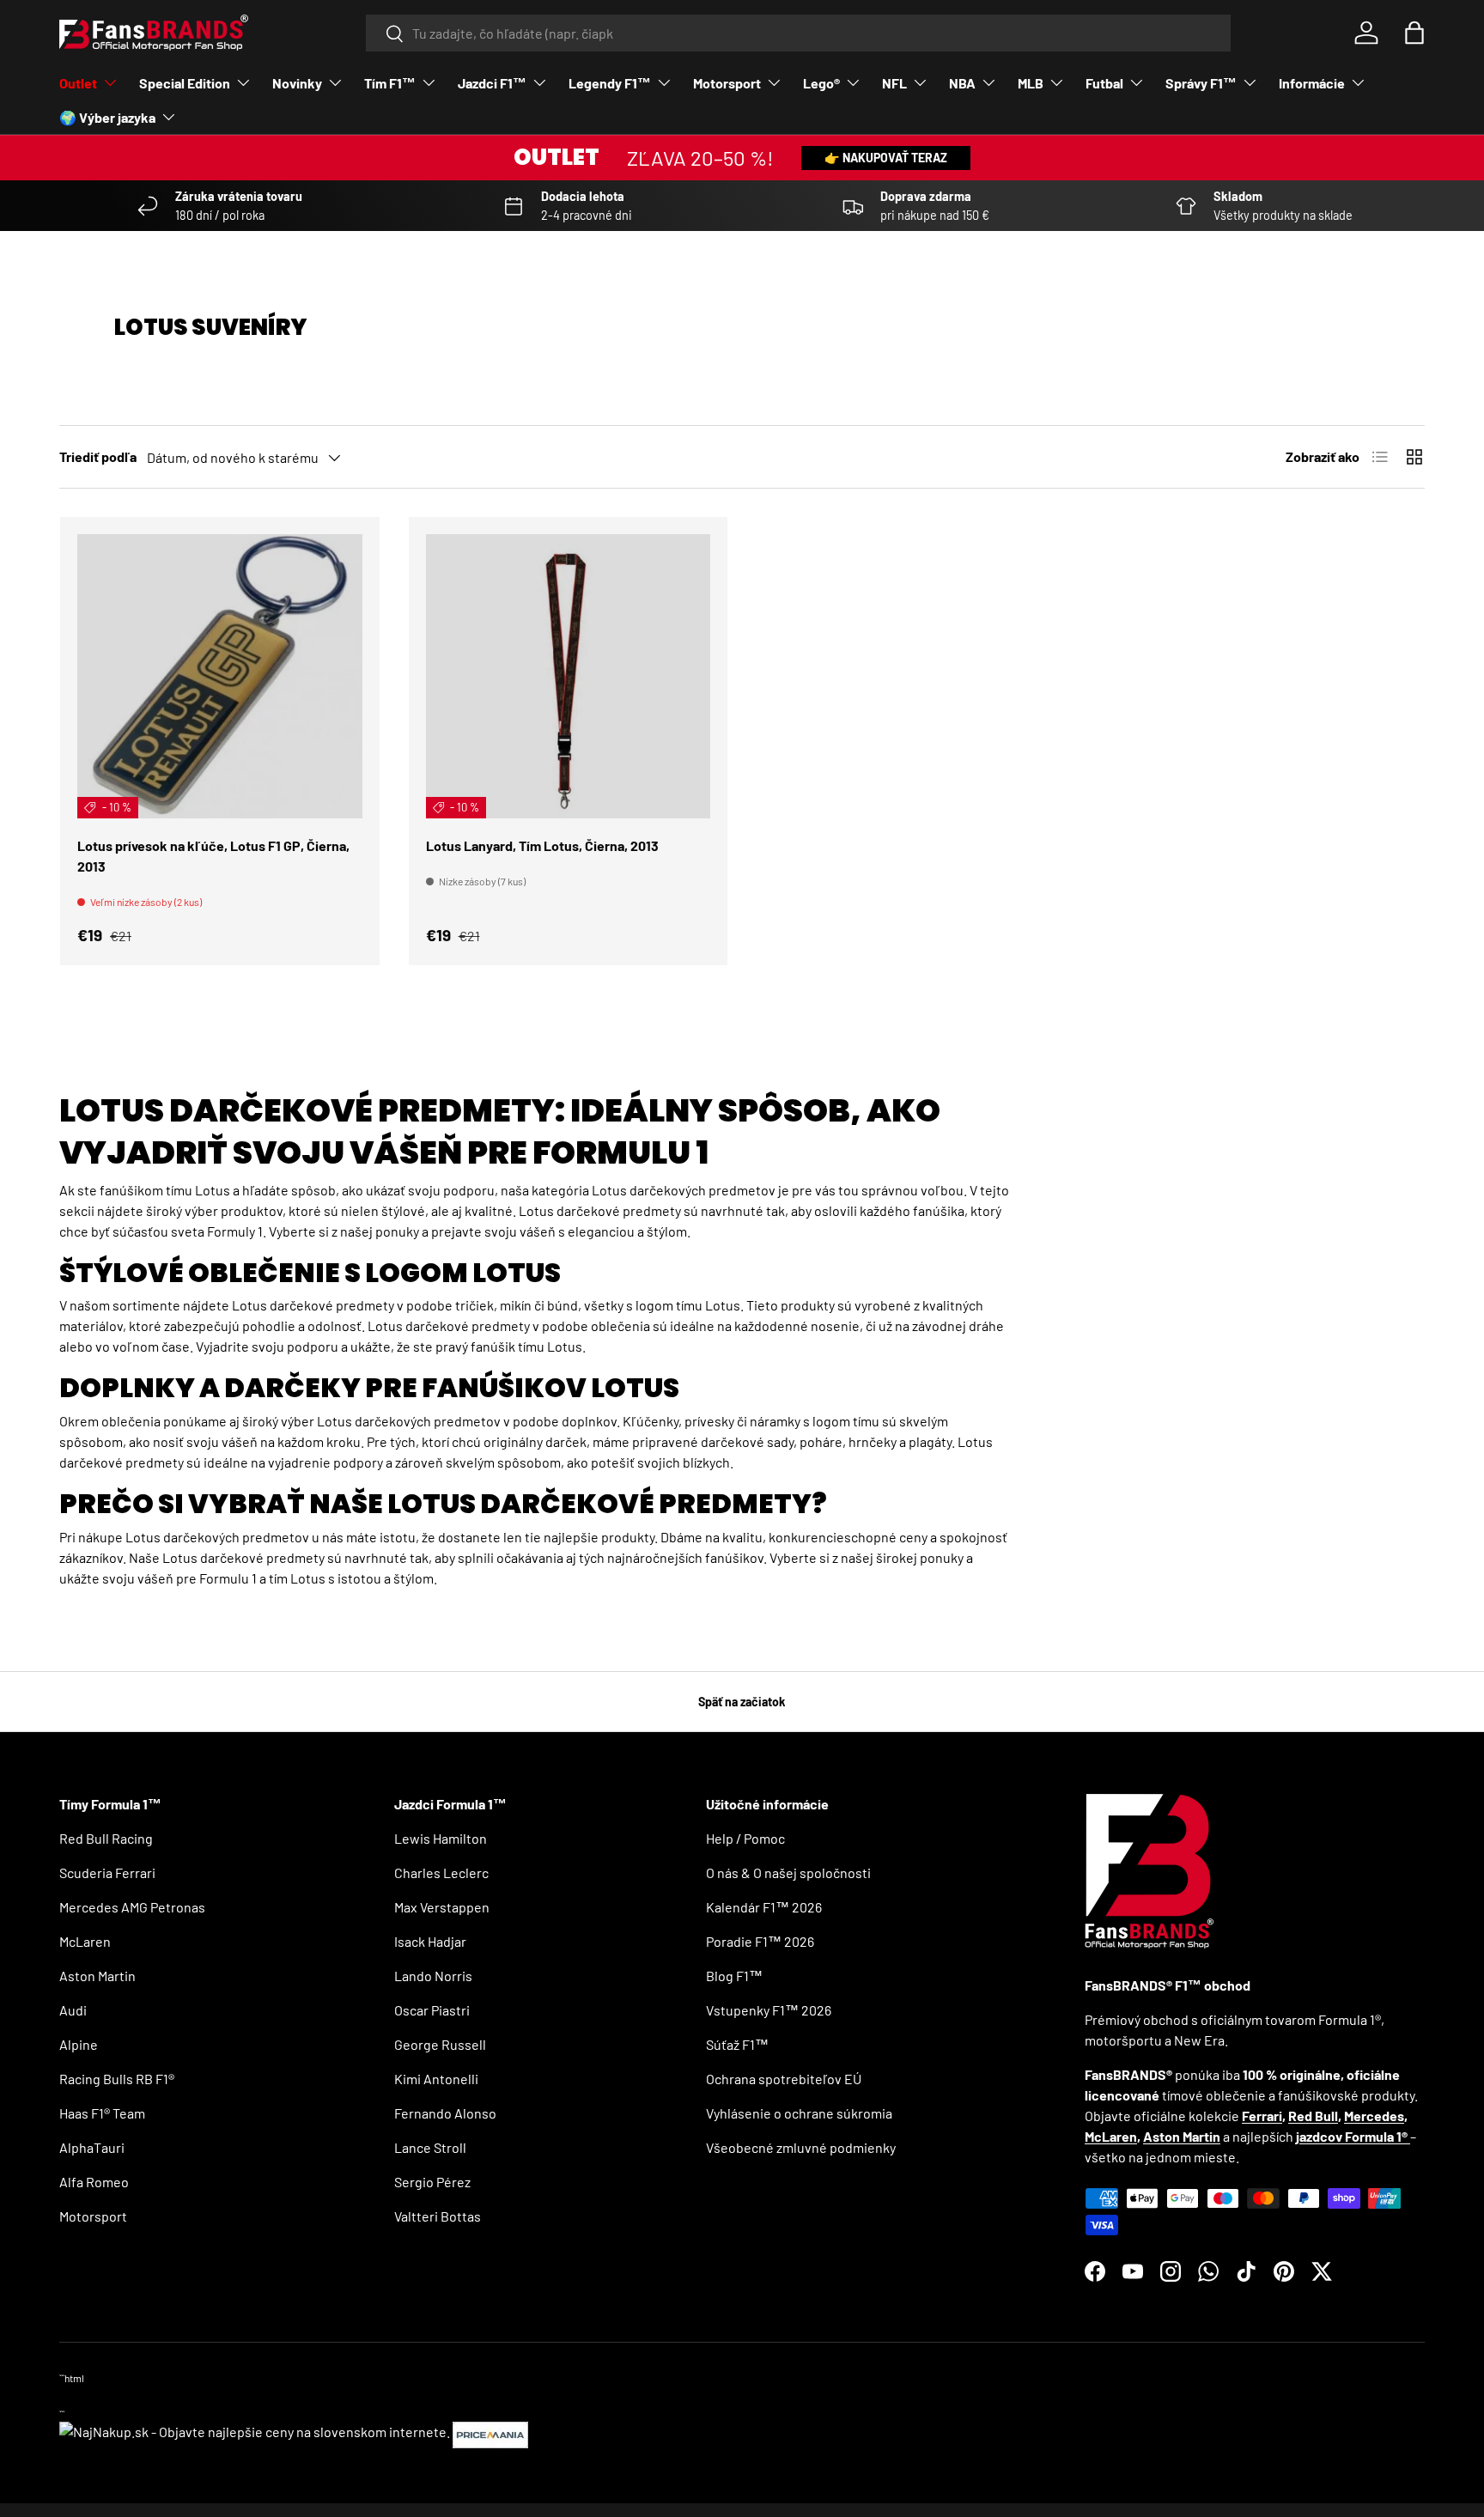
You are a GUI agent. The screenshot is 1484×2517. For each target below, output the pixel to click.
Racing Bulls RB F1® (117, 2079)
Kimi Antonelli (436, 2079)
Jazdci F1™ (492, 83)
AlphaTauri (92, 2147)
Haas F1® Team (102, 2113)
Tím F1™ (390, 83)
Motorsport (727, 83)
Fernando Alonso (445, 2113)
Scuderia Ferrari (107, 1873)
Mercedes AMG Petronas (132, 1907)
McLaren (85, 1941)
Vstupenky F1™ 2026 (769, 2010)
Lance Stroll (430, 2147)
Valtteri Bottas (438, 2216)
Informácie (1312, 83)
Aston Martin (97, 1976)
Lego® (821, 83)
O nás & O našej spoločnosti (788, 1873)
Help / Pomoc (745, 1838)
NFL (894, 83)
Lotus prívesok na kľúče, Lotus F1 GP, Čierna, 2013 (213, 856)
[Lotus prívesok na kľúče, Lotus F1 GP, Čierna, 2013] (220, 677)
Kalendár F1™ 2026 (764, 1907)
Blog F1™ (734, 1976)
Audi (73, 2010)
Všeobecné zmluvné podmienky (801, 2147)
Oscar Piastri (432, 2010)
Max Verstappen (442, 1907)
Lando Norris (433, 1976)
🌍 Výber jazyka (107, 117)
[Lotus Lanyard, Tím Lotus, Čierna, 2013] (569, 677)
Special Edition (185, 83)
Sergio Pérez (432, 2182)
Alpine (79, 2044)
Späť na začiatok (742, 1702)
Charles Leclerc (441, 1873)
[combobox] (798, 33)
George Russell (440, 2044)
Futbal (1104, 83)
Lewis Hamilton (441, 1838)
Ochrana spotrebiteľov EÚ (784, 2079)
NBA (962, 83)
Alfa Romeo (94, 2182)
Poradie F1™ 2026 (760, 1941)
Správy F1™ (1201, 83)
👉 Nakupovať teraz (886, 158)
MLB (1031, 83)
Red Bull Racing (106, 1838)
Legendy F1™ (610, 83)
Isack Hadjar (430, 1941)
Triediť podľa (98, 456)
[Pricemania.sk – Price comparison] (490, 2432)
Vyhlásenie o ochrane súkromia (799, 2113)
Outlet (78, 83)
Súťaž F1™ (737, 2044)
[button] (1414, 33)
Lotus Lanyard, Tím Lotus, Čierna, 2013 (542, 845)
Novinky (297, 83)
